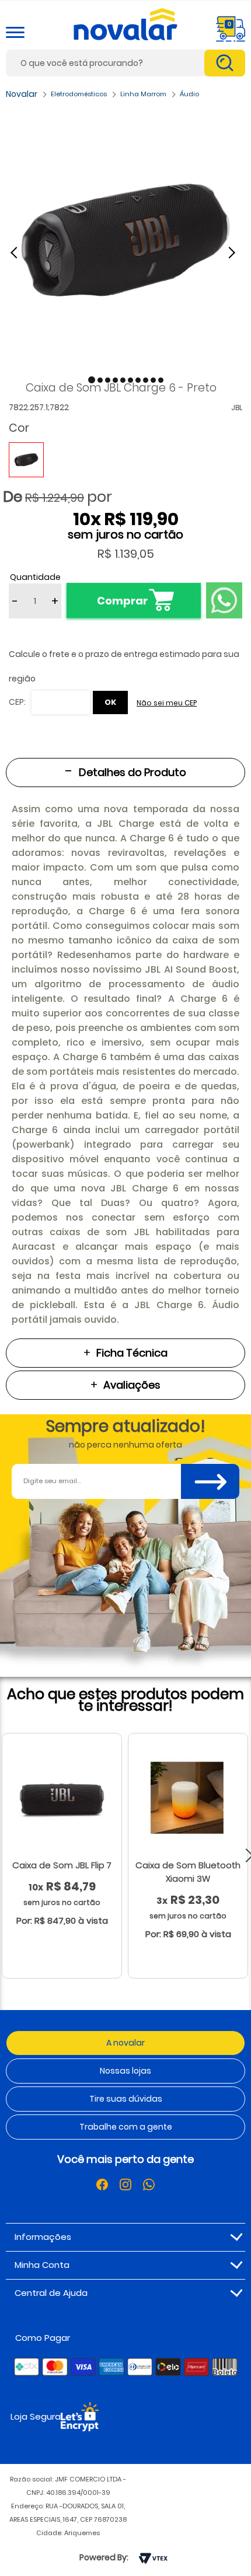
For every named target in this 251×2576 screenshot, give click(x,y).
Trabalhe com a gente (126, 2127)
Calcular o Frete (49, 702)
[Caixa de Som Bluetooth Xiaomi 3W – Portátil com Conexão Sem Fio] (188, 1799)
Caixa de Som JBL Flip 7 (62, 1865)
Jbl (237, 408)
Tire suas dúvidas (126, 2099)
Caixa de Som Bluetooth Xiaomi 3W (188, 1872)
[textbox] (125, 63)
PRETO (26, 460)
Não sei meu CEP (167, 703)
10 (87, 519)
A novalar (125, 2043)
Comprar (122, 601)
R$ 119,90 (141, 519)
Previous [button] (20, 252)
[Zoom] (125, 240)
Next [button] (233, 252)
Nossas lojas (125, 2071)
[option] (125, 240)
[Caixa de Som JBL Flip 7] (62, 1799)
